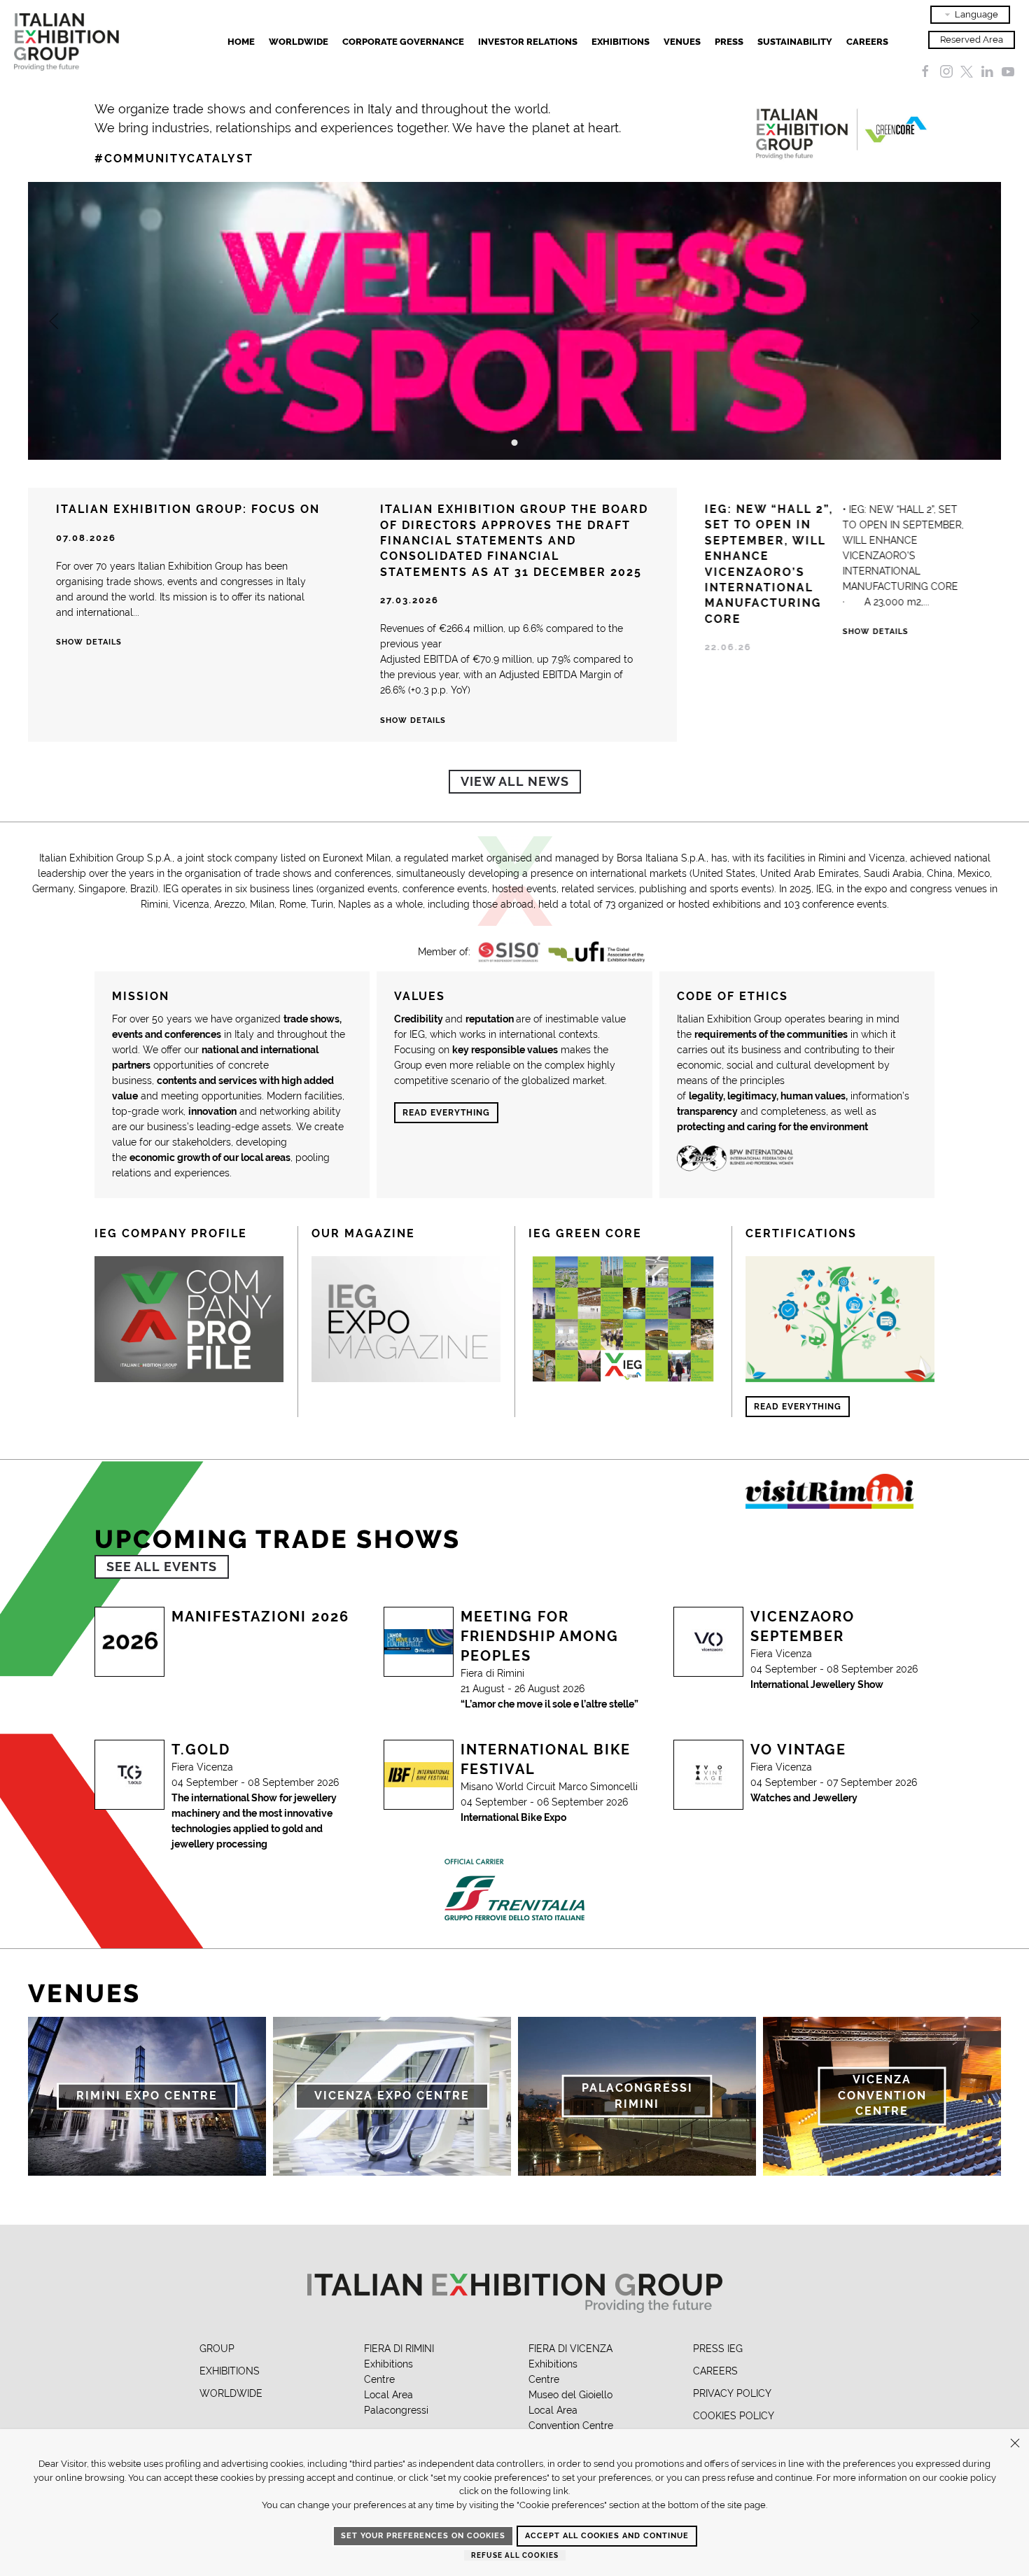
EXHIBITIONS (621, 42)
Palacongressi (396, 2410)
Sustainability (795, 42)
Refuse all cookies (515, 2555)
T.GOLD (201, 1750)
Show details (89, 642)
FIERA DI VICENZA (570, 2349)
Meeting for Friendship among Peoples (540, 1636)
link (561, 2491)
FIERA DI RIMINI (399, 2349)
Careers (867, 42)
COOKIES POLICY (734, 2416)
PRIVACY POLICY (732, 2393)
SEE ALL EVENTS (162, 1567)
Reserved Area (972, 40)
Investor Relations (528, 42)
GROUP (217, 2349)
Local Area (388, 2395)
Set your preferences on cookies (423, 2536)
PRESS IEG (718, 2349)
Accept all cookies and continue (607, 2536)
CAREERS (715, 2371)
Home (241, 42)
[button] (54, 321)
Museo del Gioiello (570, 2395)
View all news (515, 781)
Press (729, 42)
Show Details (875, 632)
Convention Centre (571, 2426)
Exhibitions (388, 2364)
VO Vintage (798, 1750)
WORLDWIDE (231, 2393)
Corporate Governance (403, 42)
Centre (379, 2379)
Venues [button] (682, 42)
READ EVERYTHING (446, 1113)
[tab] (515, 443)
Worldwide (299, 42)
